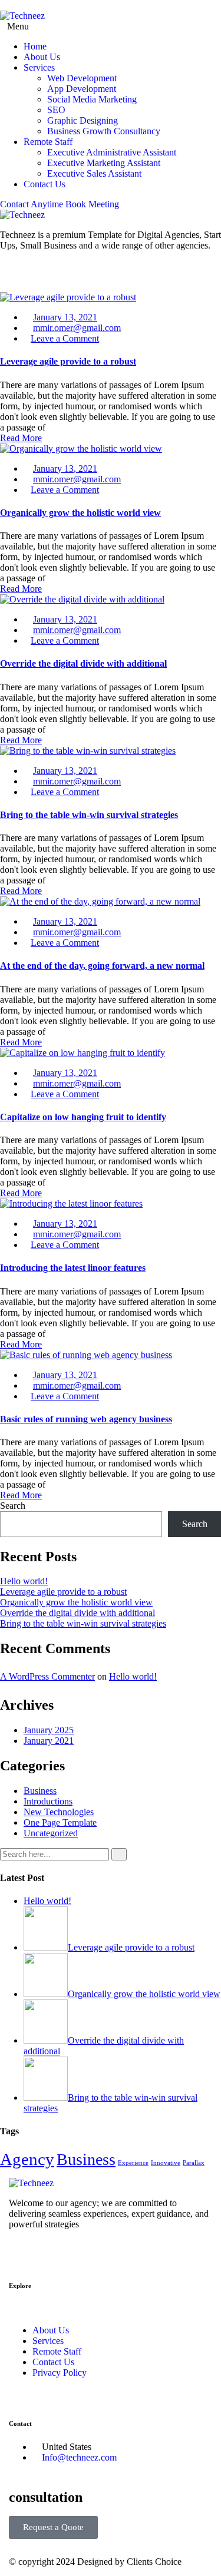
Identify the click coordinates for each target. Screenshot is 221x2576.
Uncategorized (51, 1833)
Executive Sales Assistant (94, 173)
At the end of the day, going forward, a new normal (102, 966)
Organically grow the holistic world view (80, 513)
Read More (21, 438)
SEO (56, 110)
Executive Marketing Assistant (104, 163)
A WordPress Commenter (47, 1676)
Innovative (166, 2163)
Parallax (194, 2163)
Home (35, 46)
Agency (27, 2159)
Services (39, 67)
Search (13, 1506)
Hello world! (24, 1581)
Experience (133, 2163)
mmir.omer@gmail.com (77, 328)
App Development (82, 89)
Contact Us (44, 184)
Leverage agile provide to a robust (68, 361)
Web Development (82, 78)
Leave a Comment (65, 338)
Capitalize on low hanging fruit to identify (83, 1117)
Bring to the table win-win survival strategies (89, 815)
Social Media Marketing (92, 99)
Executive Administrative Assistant (112, 152)
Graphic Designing (83, 120)
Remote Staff (48, 142)
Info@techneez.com (79, 2457)
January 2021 (49, 1741)
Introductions (48, 1801)
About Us (42, 57)
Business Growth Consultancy (104, 131)
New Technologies (59, 1812)
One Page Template (60, 1822)
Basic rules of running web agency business (86, 1419)
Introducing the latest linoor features (73, 1268)
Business (40, 1791)
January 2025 (49, 1730)
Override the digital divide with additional (83, 663)
